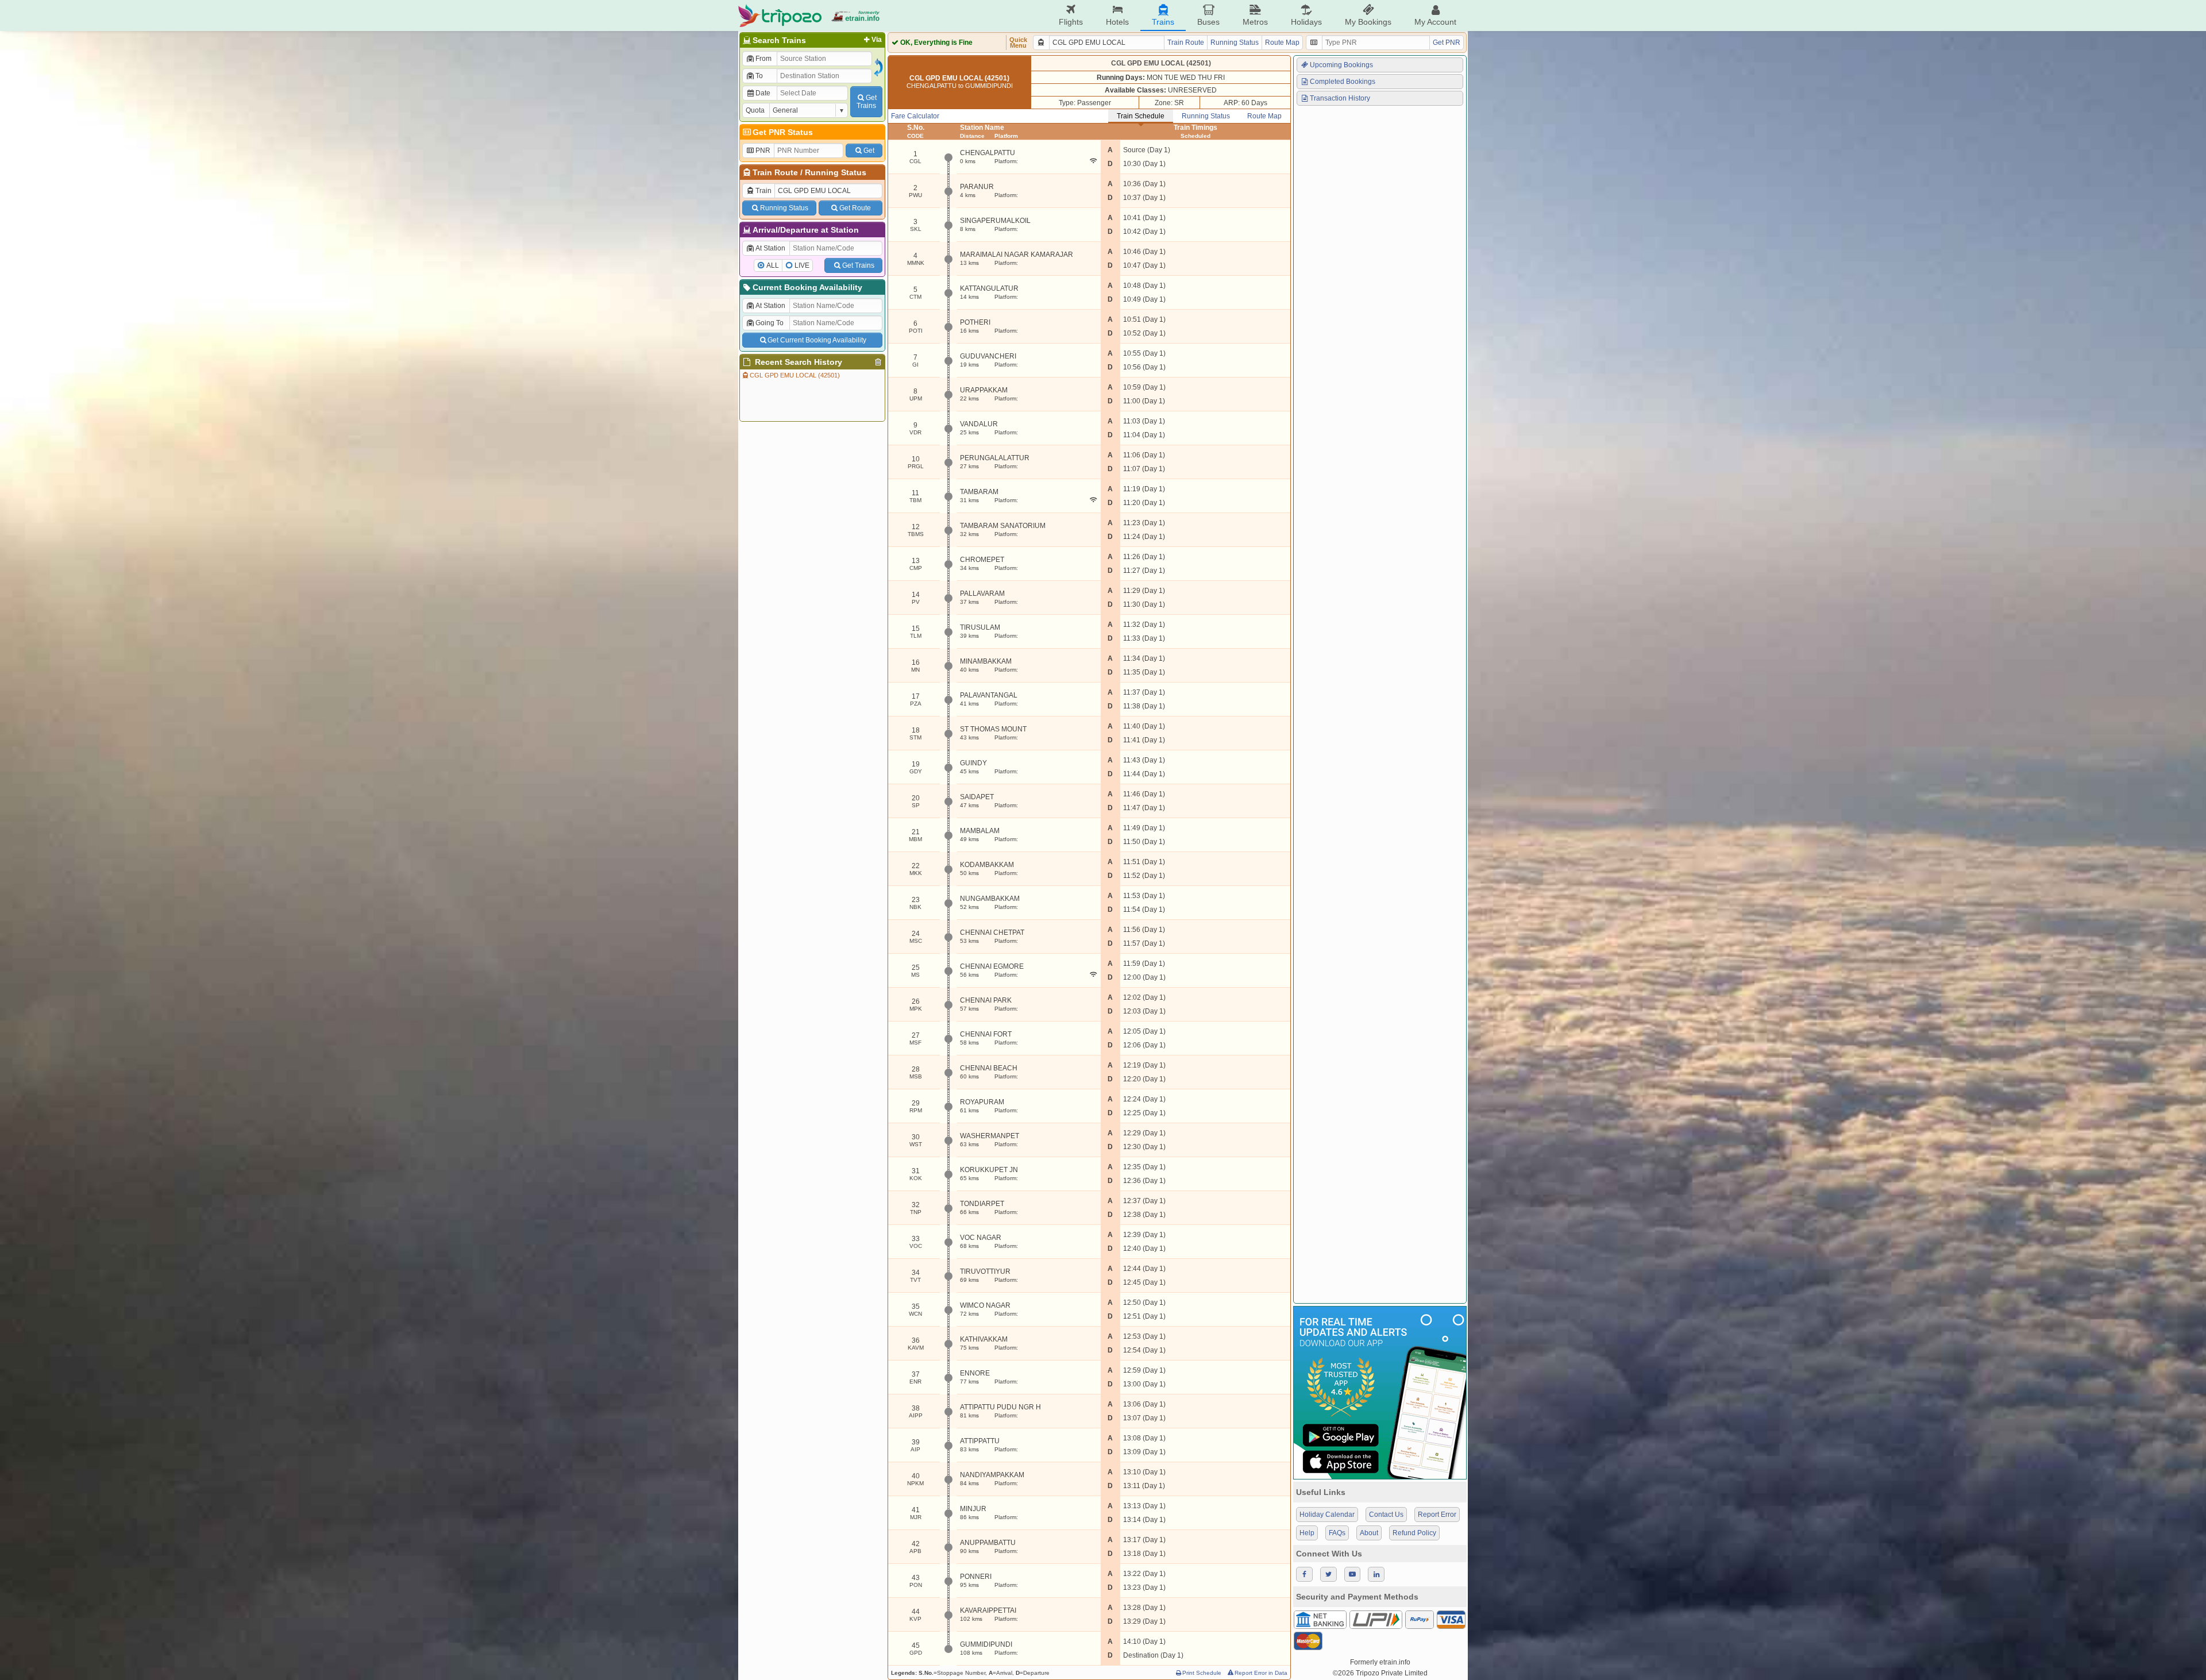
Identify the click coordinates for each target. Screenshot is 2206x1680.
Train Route (775, 172)
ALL (773, 265)
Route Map (1282, 43)
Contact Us (1386, 1515)
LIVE (802, 265)
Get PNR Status (783, 132)
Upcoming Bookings (1341, 65)
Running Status (836, 172)
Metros (1255, 22)
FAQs (1337, 1533)
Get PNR (1447, 43)
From (763, 59)
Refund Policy (1414, 1533)
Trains (1163, 22)
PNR (763, 151)
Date (763, 93)
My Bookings (1368, 22)
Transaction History (1340, 98)
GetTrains (867, 102)
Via (877, 40)
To (759, 76)
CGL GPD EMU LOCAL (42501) (795, 375)
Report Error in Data (1261, 1673)
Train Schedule (1141, 116)
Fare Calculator (915, 116)
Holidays (1306, 22)
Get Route (855, 208)
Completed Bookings (1343, 82)
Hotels (1117, 22)
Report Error (1437, 1515)
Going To (770, 323)
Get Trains (858, 265)
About (1369, 1533)
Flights (1071, 22)
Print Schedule (1202, 1673)
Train (763, 191)
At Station (770, 248)
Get (869, 151)
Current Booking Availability (807, 287)
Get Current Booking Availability (817, 340)
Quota (755, 110)
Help (1307, 1533)
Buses (1208, 22)
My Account (1435, 22)
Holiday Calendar (1327, 1515)
